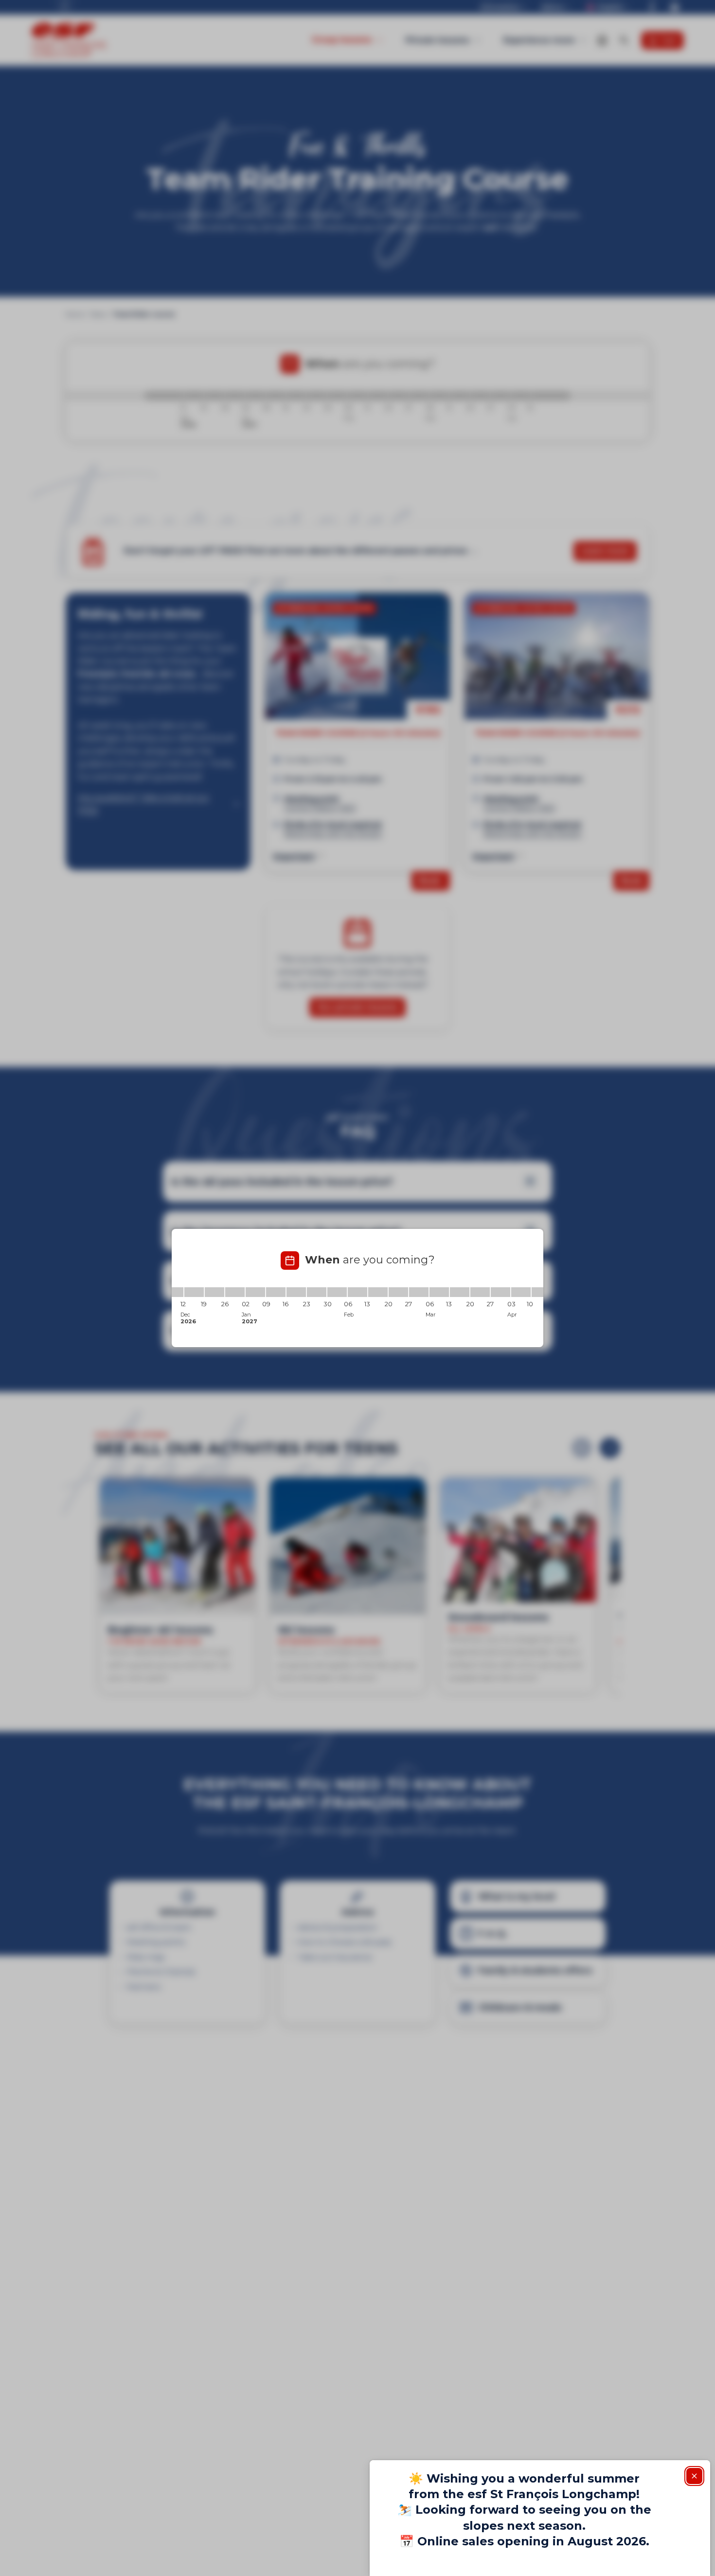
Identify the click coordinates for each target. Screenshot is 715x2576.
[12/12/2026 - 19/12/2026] (194, 1292)
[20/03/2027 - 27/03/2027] (480, 1292)
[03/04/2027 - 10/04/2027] (521, 1292)
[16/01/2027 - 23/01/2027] (296, 1292)
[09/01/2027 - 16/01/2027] (276, 1292)
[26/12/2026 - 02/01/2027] (235, 1292)
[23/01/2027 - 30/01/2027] (317, 1292)
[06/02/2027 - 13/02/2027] (357, 1292)
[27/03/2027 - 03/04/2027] (500, 1292)
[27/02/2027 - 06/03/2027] (419, 1292)
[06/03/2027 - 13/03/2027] (439, 1292)
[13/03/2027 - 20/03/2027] (460, 1292)
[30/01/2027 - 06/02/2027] (337, 1292)
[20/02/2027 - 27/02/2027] (398, 1292)
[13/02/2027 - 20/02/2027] (378, 1292)
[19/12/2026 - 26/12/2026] (214, 1292)
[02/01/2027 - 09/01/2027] (255, 1292)
